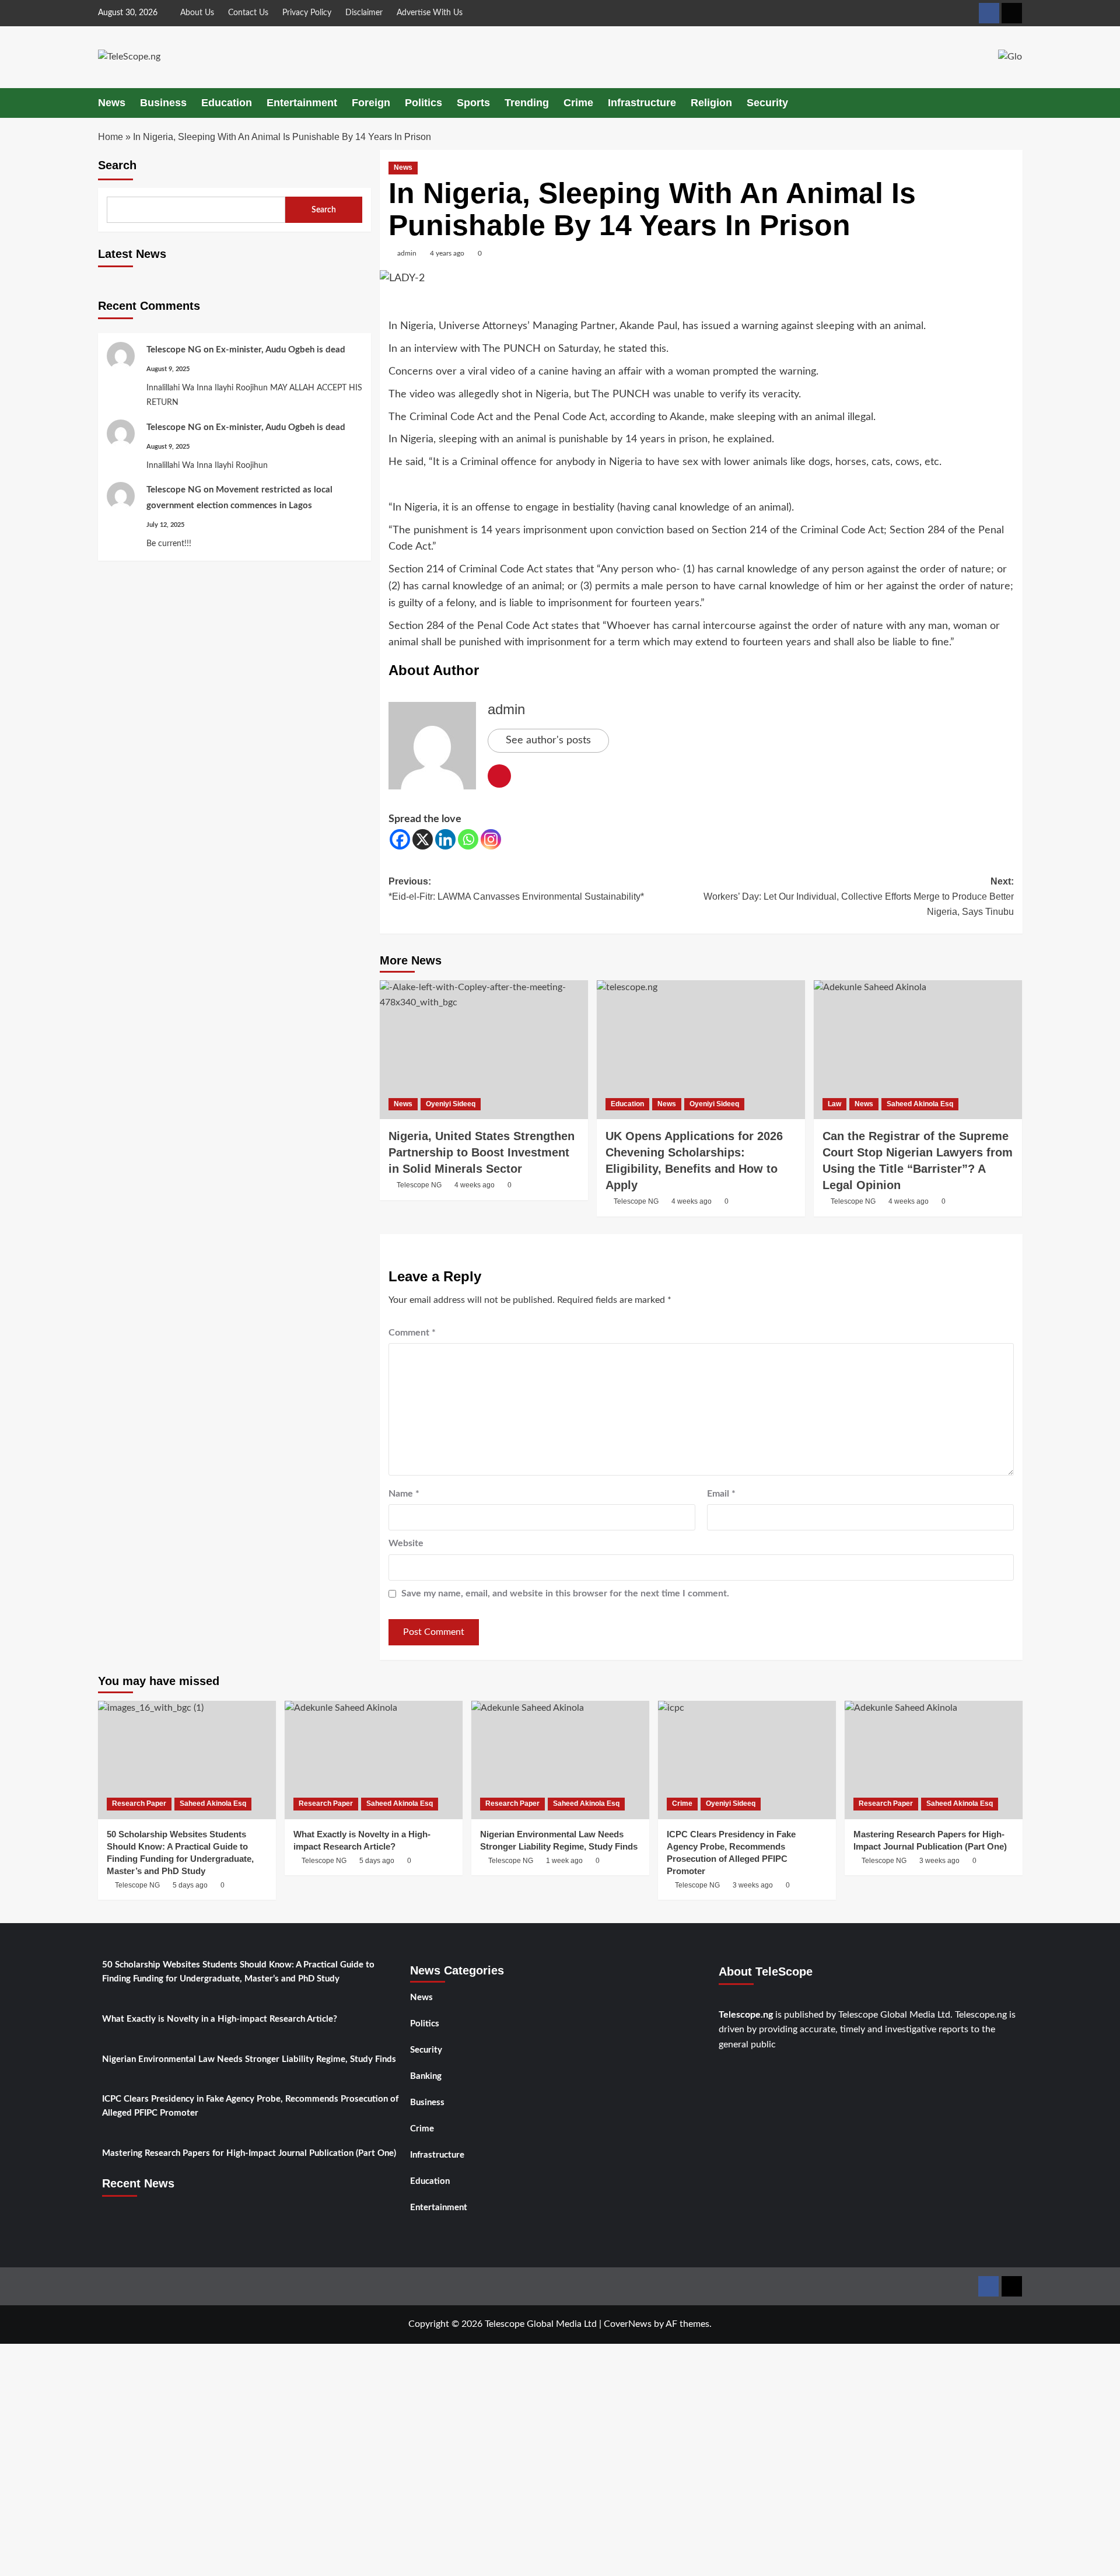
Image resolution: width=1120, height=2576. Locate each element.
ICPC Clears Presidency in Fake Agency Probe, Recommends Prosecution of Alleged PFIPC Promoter (250, 2106)
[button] (1015, 103)
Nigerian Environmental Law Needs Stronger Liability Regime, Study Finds (249, 2059)
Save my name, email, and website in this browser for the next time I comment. (565, 1593)
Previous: (516, 889)
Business (163, 103)
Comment (412, 1333)
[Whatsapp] (468, 839)
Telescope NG (174, 350)
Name (404, 1494)
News (112, 103)
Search (117, 165)
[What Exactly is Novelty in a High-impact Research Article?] (374, 1760)
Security (767, 103)
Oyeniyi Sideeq (451, 1104)
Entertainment (302, 103)
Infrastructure (642, 103)
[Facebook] (400, 839)
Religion (711, 103)
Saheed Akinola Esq (920, 1104)
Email (721, 1494)
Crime (578, 103)
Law (834, 1104)
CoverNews (628, 2324)
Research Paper (139, 1803)
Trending (527, 103)
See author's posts (548, 740)
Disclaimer (364, 13)
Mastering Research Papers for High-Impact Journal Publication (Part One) (249, 2153)
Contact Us (248, 13)
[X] (423, 839)
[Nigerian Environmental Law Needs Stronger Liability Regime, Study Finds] (560, 1760)
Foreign (371, 103)
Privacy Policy (307, 13)
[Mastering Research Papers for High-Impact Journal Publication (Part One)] (934, 1760)
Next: (859, 896)
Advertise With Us (430, 13)
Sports (473, 103)
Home (111, 137)
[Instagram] (491, 839)
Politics (423, 103)
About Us (197, 13)
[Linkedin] (445, 839)
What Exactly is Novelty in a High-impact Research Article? (220, 2019)
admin (407, 253)
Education (227, 103)
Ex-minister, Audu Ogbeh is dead (281, 350)
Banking (426, 2076)
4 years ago (447, 253)
